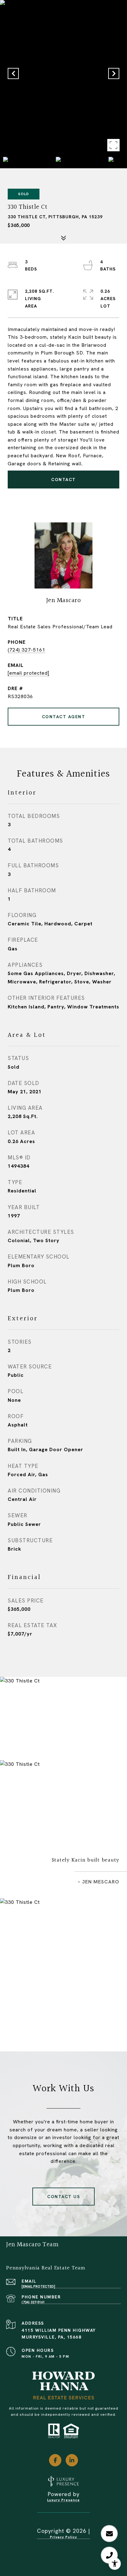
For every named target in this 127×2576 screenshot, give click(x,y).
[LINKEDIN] (72, 2460)
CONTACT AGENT (64, 717)
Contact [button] (63, 480)
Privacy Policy (63, 2537)
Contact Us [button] (63, 2197)
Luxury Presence (63, 2500)
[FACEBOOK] (55, 2460)
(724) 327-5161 (27, 650)
